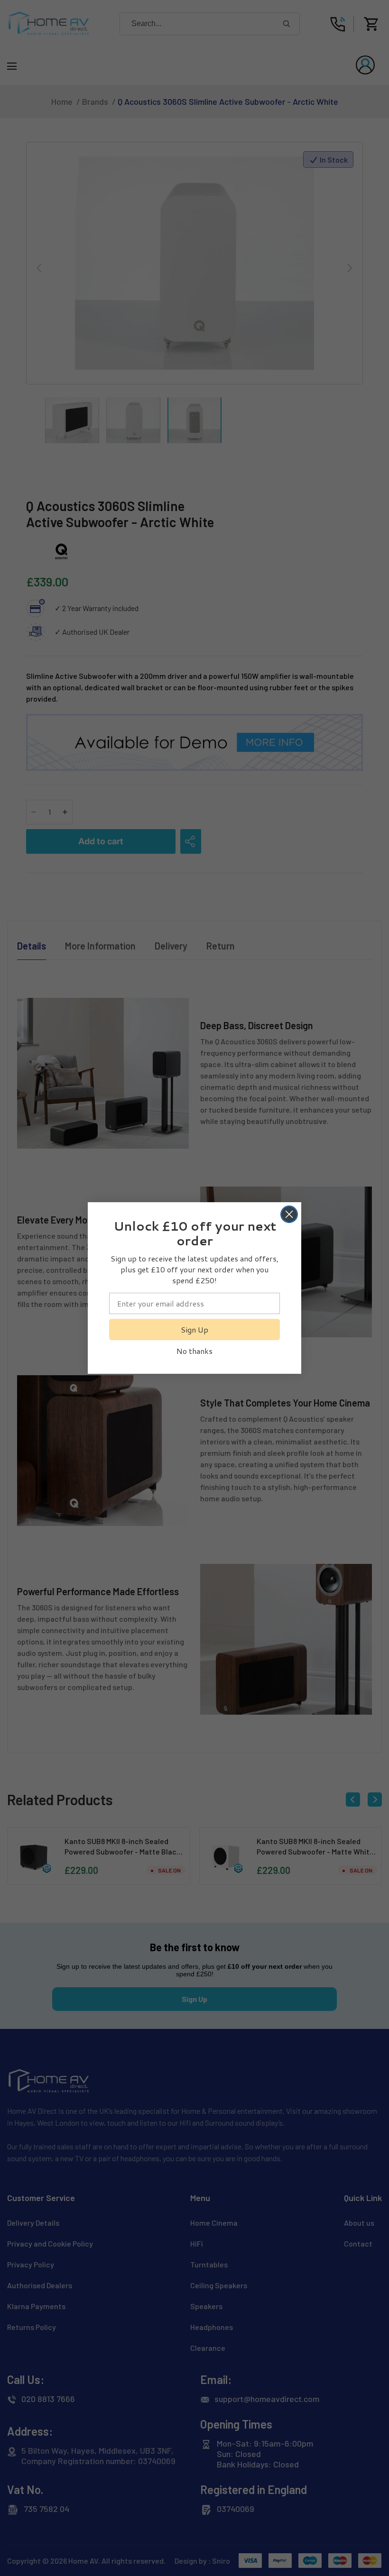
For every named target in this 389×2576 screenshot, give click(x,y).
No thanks (194, 1351)
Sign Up (194, 1329)
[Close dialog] (289, 1214)
